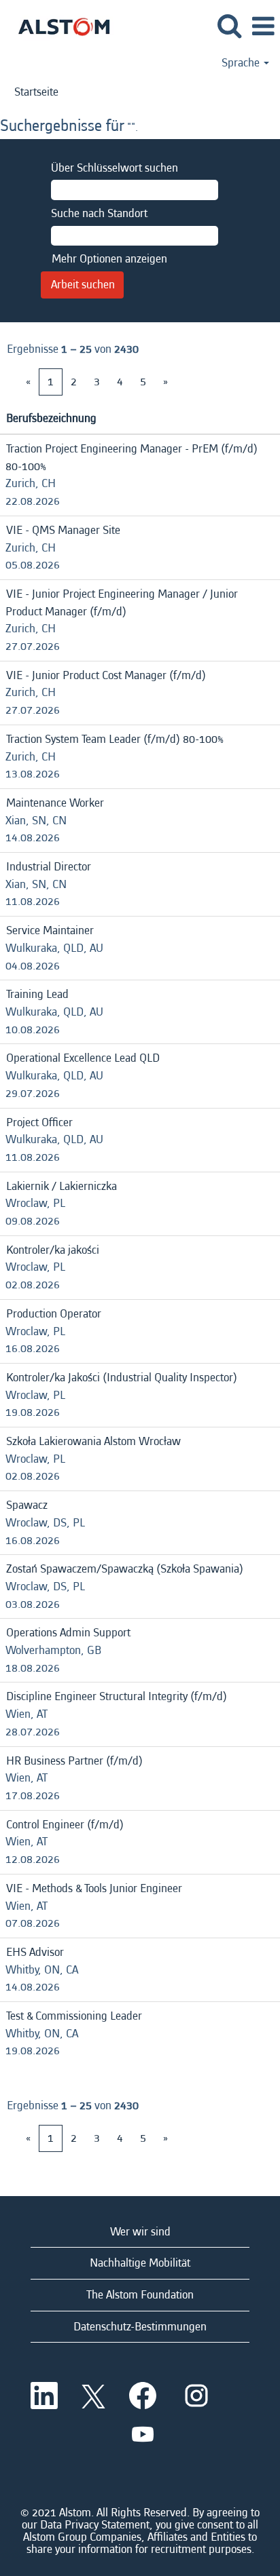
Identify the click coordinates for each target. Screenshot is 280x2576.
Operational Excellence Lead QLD (83, 1058)
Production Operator (54, 1314)
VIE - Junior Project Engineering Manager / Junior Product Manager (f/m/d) (122, 603)
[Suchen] (229, 27)
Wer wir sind (140, 2232)
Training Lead (37, 994)
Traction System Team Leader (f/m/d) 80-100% (115, 739)
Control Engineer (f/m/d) (65, 1825)
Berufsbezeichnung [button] (51, 418)
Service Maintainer (50, 930)
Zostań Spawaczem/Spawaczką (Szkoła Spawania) (125, 1569)
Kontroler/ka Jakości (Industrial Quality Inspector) (122, 1378)
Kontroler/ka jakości (53, 1250)
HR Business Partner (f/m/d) (74, 1761)
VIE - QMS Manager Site (63, 530)
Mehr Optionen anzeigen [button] (109, 259)
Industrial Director (49, 867)
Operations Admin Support (68, 1633)
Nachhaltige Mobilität (140, 2263)
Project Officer (39, 1122)
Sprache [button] (242, 63)
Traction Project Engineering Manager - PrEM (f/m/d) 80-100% (132, 458)
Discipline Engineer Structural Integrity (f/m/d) (117, 1696)
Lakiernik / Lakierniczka (62, 1186)
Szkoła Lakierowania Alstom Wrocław (93, 1441)
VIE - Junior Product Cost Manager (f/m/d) (106, 675)
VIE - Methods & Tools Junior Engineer (94, 1888)
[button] (263, 27)
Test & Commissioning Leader (74, 2016)
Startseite (36, 92)
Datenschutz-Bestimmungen (140, 2327)
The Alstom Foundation (140, 2295)
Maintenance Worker (55, 803)
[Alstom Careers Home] (59, 25)
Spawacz (27, 1505)
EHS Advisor (35, 1952)
